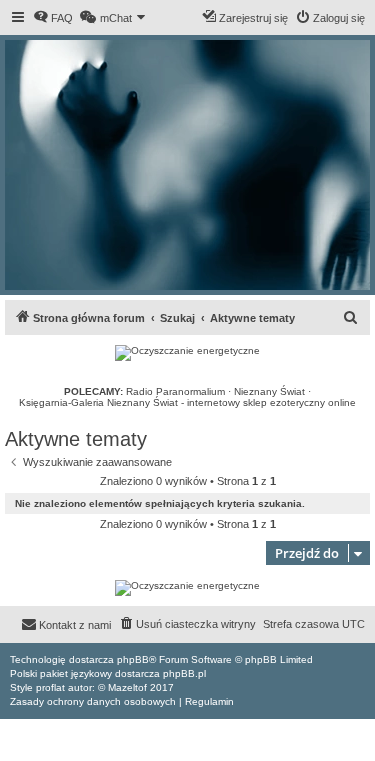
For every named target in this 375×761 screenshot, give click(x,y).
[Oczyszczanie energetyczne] (187, 353)
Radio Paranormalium (175, 391)
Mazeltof (127, 687)
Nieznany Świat (269, 391)
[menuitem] (53, 18)
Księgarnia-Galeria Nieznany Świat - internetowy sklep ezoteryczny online (187, 402)
